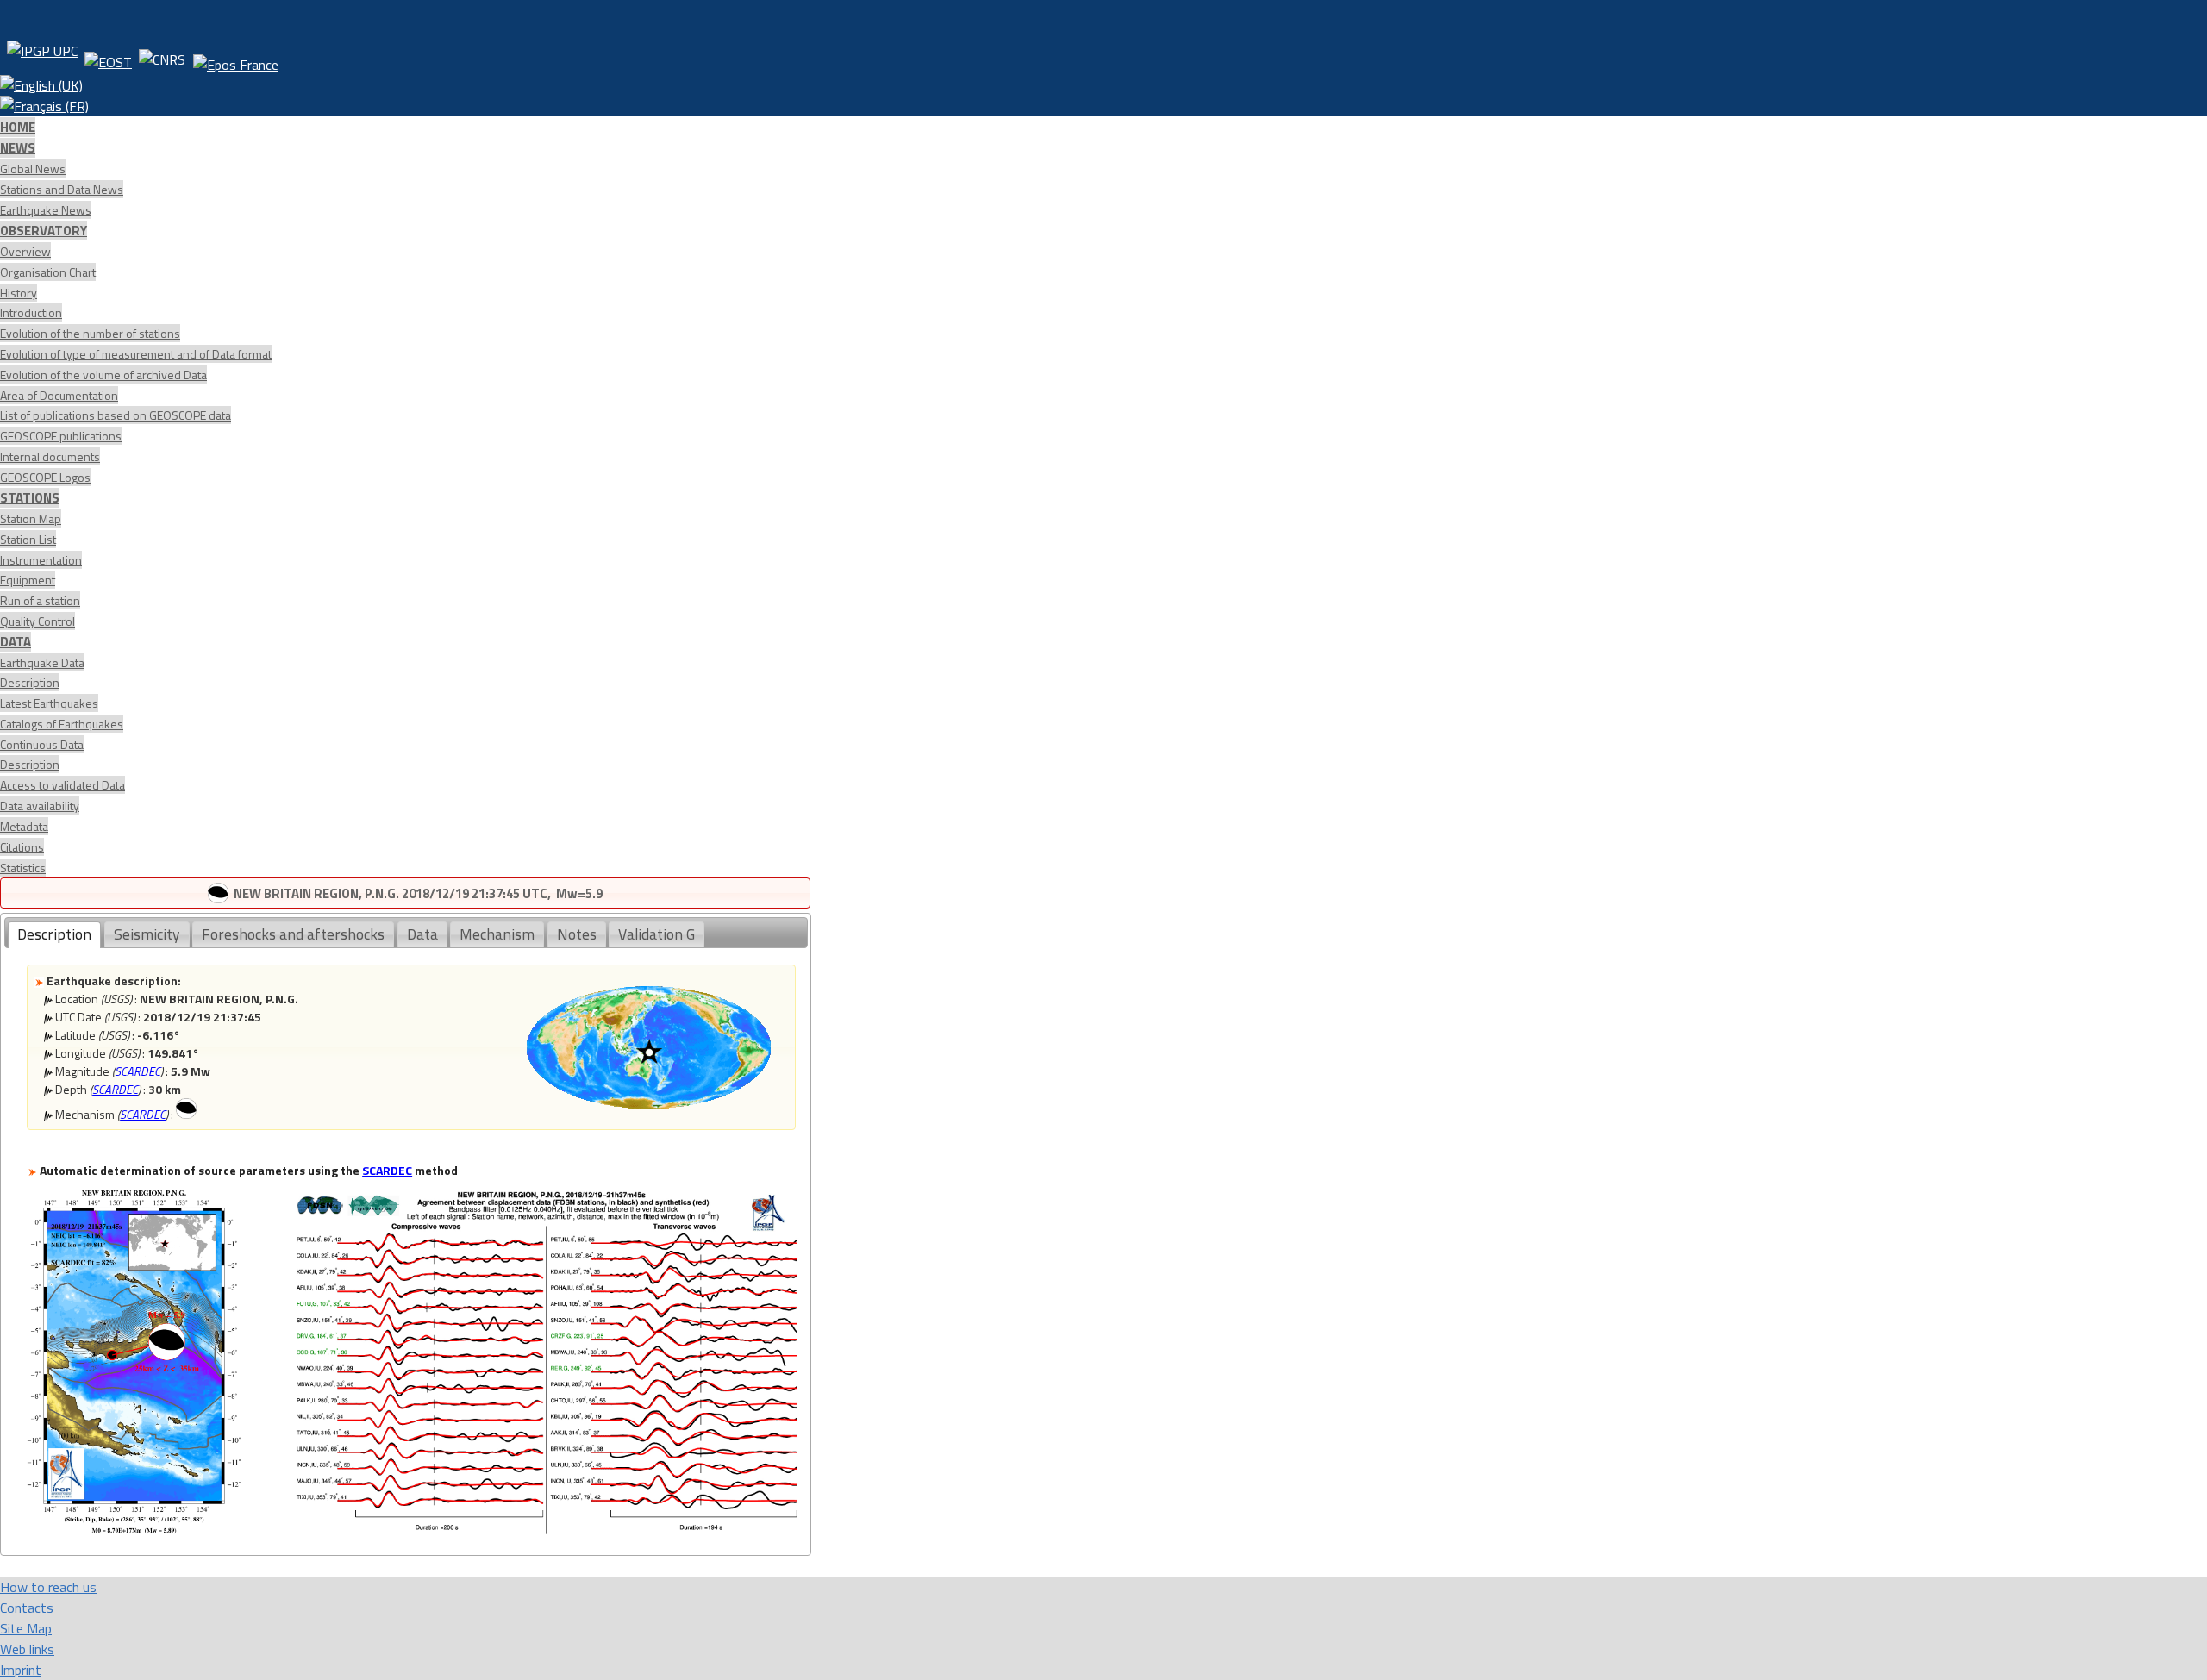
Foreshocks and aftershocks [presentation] (293, 934)
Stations (30, 498)
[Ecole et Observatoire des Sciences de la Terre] (108, 58)
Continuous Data (42, 744)
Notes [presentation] (577, 934)
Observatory (44, 231)
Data (16, 642)
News (18, 148)
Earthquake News (46, 210)
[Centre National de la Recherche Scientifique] (162, 58)
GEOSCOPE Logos (45, 477)
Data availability (40, 806)
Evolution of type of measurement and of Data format (136, 354)
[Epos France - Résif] (235, 58)
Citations (22, 847)
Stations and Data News (62, 189)
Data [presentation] (422, 934)
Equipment (28, 580)
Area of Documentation (59, 395)
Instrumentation (41, 560)
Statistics (23, 868)
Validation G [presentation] (656, 934)
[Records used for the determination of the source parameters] (547, 1529)
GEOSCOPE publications (61, 436)
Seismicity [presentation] (147, 934)
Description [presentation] (54, 934)
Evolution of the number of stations (90, 333)
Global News (33, 169)
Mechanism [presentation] (497, 934)
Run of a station (40, 600)
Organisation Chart (48, 272)
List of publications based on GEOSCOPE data (116, 415)
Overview (25, 251)
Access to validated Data (63, 785)
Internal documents (50, 456)
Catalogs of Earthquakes (62, 724)
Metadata (24, 826)
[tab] (54, 935)
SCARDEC (138, 1071)
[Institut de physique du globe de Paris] (42, 58)
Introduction (31, 312)
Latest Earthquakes (49, 703)
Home (18, 127)
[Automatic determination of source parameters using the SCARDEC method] (134, 1529)
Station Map (31, 518)
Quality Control (38, 621)
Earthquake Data (42, 662)
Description (30, 682)
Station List (28, 539)
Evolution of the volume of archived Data (103, 375)
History (19, 293)
